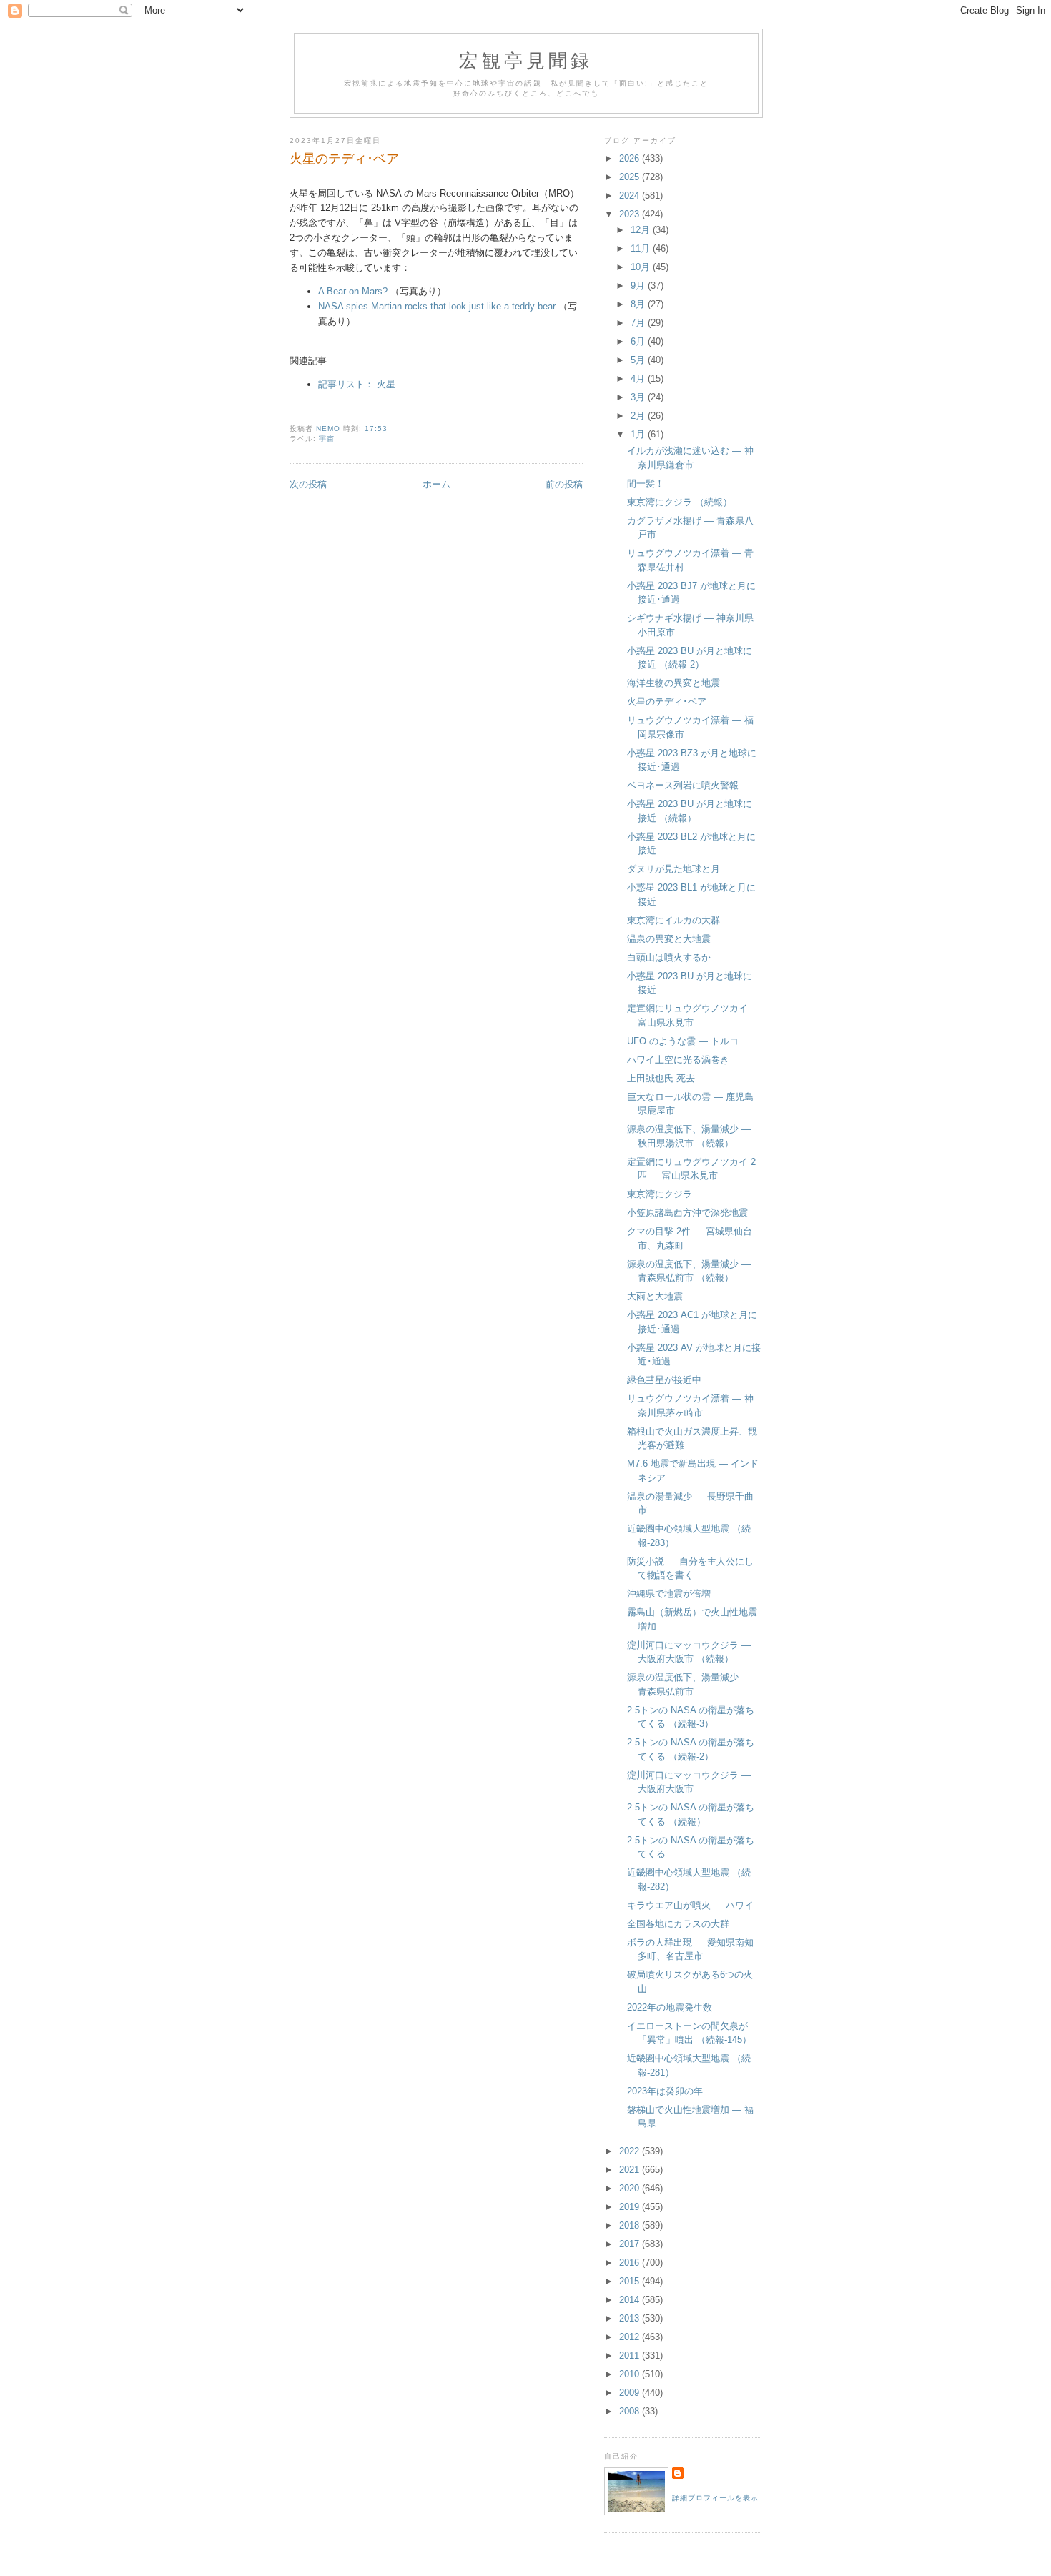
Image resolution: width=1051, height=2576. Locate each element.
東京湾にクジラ (660, 1194)
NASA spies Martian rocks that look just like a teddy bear (437, 306)
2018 (631, 2225)
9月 (639, 286)
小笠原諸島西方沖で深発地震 (687, 1213)
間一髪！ (646, 484)
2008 (631, 2411)
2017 (631, 2244)
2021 (631, 2170)
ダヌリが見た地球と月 (673, 869)
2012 (631, 2337)
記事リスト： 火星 (357, 384)
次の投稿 (308, 484)
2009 (631, 2393)
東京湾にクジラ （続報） (680, 502)
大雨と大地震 (655, 1296)
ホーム (436, 484)
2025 (631, 177)
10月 (642, 267)
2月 (639, 416)
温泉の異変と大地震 (669, 939)
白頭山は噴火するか (669, 957)
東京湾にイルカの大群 (673, 920)
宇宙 (327, 439)
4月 (639, 378)
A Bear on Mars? (353, 291)
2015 (631, 2281)
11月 (642, 248)
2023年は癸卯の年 (665, 2091)
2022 (631, 2151)
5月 (639, 360)
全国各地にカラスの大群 (678, 1924)
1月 (639, 434)
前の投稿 (564, 484)
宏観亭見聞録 (526, 60)
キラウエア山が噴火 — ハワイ (690, 1905)
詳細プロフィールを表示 (715, 2498)
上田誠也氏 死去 (661, 1078)
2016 (631, 2263)
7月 (639, 323)
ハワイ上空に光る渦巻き (678, 1060)
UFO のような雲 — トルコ (683, 1041)
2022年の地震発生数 (670, 2007)
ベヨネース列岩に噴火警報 (683, 785)
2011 (631, 2355)
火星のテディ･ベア (667, 702)
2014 (631, 2300)
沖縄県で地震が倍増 (669, 1594)
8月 (639, 304)
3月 (639, 397)
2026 (631, 158)
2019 (631, 2207)
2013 (631, 2318)
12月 (642, 230)
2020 (631, 2188)
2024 (631, 195)
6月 (639, 341)
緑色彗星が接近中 (664, 1380)
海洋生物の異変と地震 (673, 683)
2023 (631, 214)
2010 (631, 2374)
